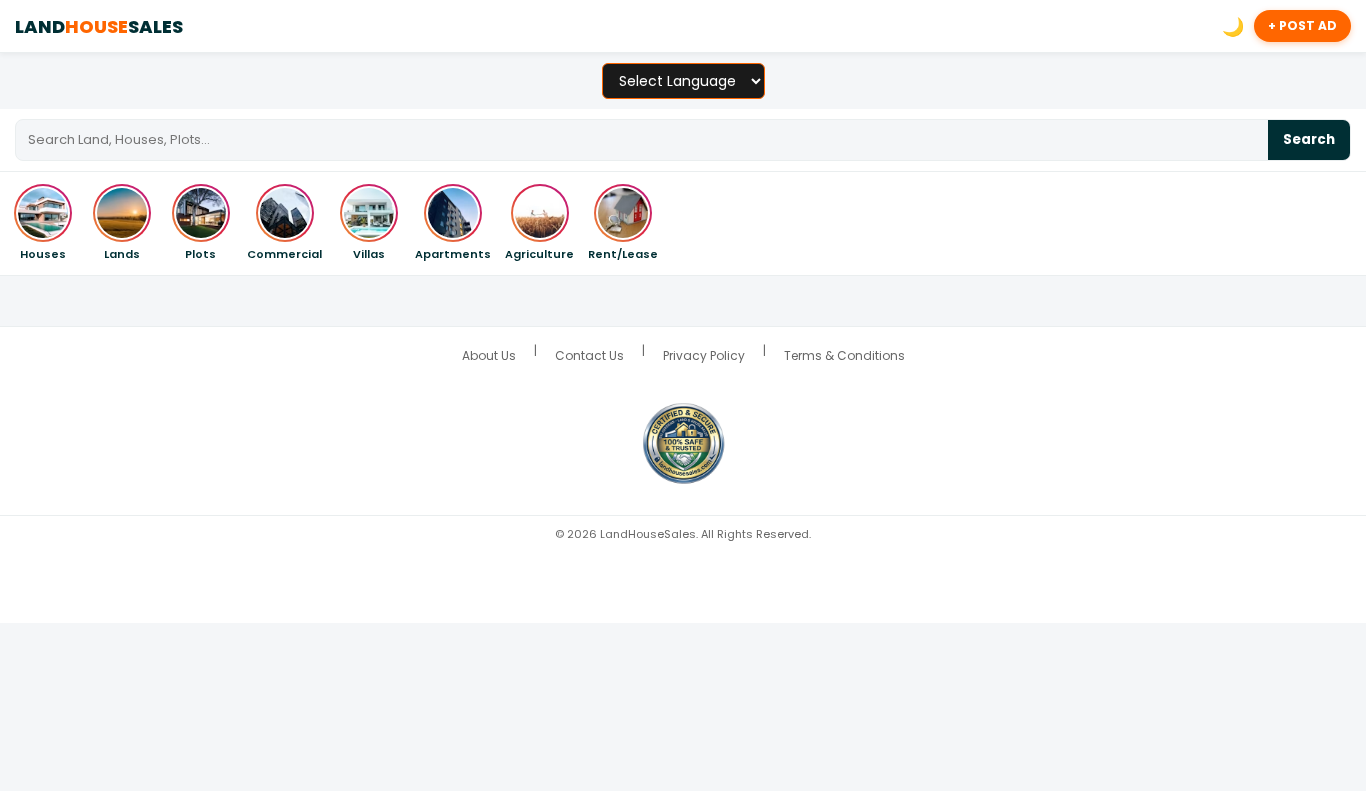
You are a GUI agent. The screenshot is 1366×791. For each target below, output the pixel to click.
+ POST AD (1302, 25)
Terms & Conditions (844, 355)
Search (1309, 139)
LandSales (99, 26)
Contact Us (589, 355)
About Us (489, 355)
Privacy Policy (704, 355)
